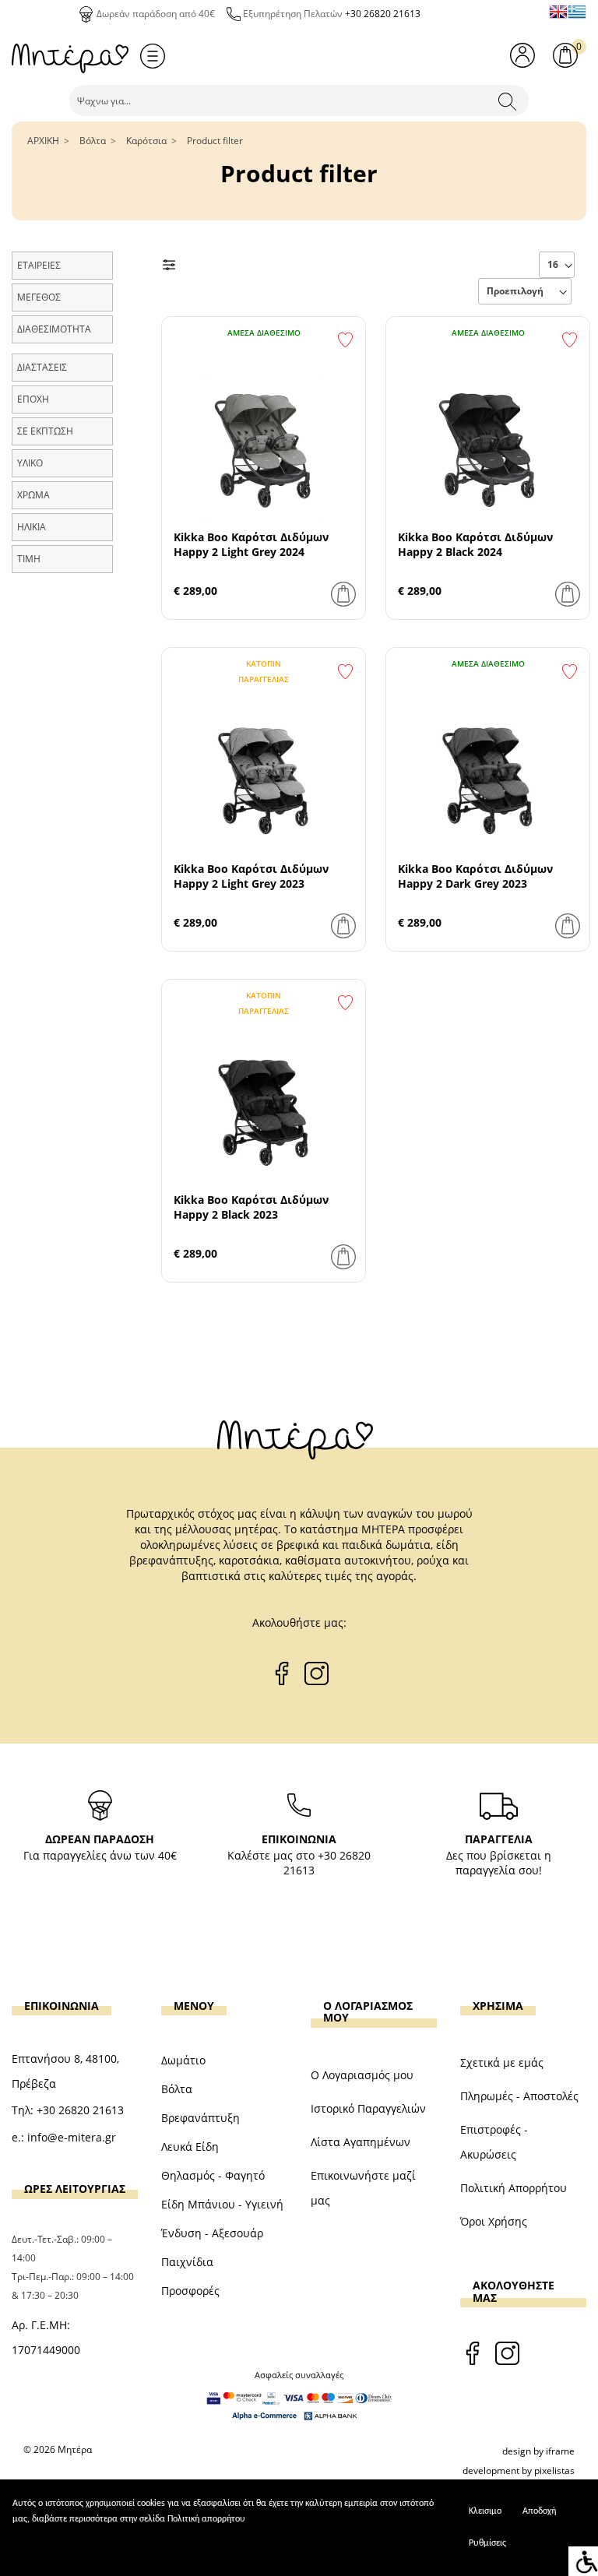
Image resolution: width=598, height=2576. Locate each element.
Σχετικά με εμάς (502, 2062)
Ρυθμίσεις (487, 2543)
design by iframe (538, 2451)
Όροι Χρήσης (494, 2221)
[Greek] (577, 12)
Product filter (215, 141)
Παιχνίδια (187, 2262)
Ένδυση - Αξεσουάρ (212, 2233)
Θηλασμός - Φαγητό (213, 2175)
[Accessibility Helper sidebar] (583, 2561)
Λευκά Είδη (190, 2147)
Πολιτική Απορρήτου (514, 2188)
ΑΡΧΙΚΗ (43, 141)
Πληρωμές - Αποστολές (519, 2096)
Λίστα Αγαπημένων (361, 2142)
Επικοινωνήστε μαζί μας (363, 2188)
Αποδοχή (539, 2511)
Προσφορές (190, 2291)
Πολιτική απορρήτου (206, 2519)
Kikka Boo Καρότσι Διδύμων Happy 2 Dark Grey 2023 (475, 876)
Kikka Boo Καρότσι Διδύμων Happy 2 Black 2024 (475, 544)
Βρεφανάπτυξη (201, 2118)
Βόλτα (93, 141)
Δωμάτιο (183, 2060)
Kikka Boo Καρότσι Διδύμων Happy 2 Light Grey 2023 (251, 876)
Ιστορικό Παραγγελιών (368, 2108)
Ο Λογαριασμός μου (362, 2075)
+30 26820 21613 (383, 14)
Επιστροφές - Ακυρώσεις (494, 2142)
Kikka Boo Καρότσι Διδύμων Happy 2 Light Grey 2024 (251, 544)
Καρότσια (146, 141)
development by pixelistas (519, 2470)
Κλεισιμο (485, 2511)
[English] (558, 12)
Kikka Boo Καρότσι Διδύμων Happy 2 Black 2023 (251, 1207)
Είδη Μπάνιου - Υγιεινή (222, 2204)
